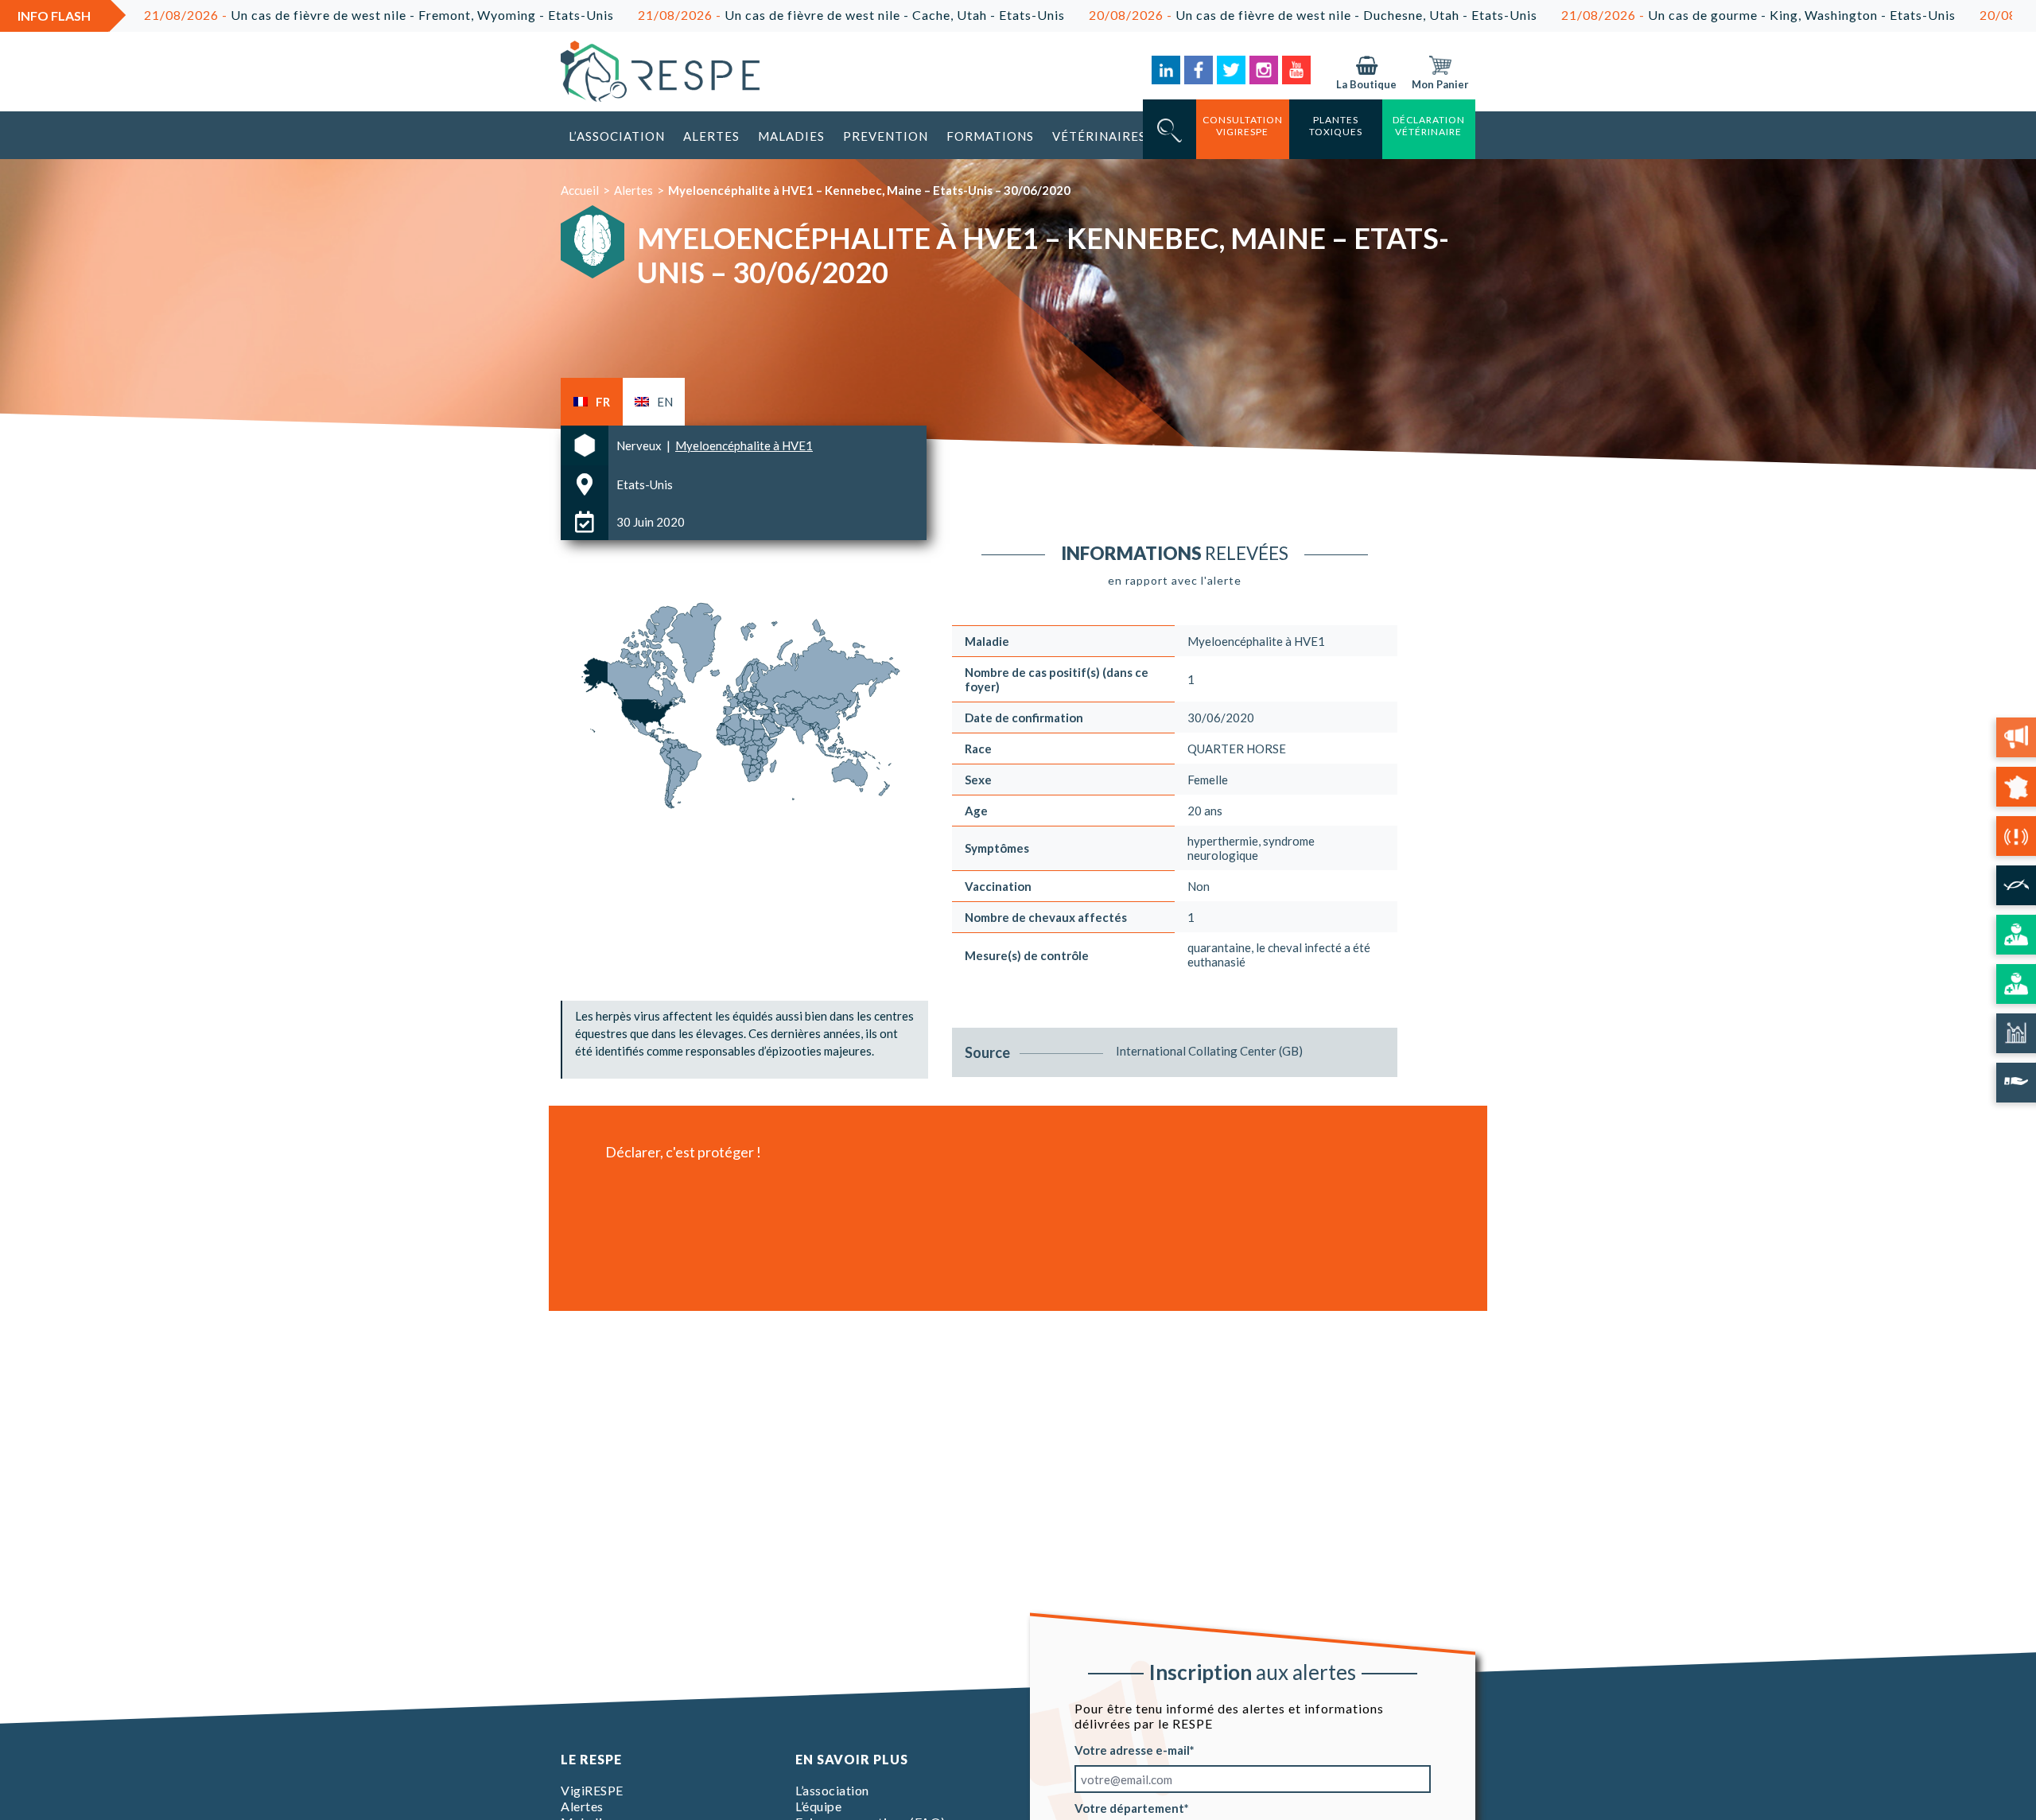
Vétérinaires (1099, 136)
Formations (990, 136)
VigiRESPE (592, 1790)
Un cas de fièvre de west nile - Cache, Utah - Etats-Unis (741, 15)
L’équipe (818, 1806)
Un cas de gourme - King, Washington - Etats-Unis (1648, 15)
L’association (617, 136)
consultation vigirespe (1243, 126)
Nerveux (640, 445)
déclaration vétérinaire (1429, 126)
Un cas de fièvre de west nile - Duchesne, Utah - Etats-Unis (1203, 15)
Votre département (1129, 1808)
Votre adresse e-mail (1132, 1750)
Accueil (580, 190)
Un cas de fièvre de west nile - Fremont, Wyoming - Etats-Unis (268, 15)
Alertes (711, 136)
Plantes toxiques (1336, 126)
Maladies (791, 136)
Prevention (886, 136)
